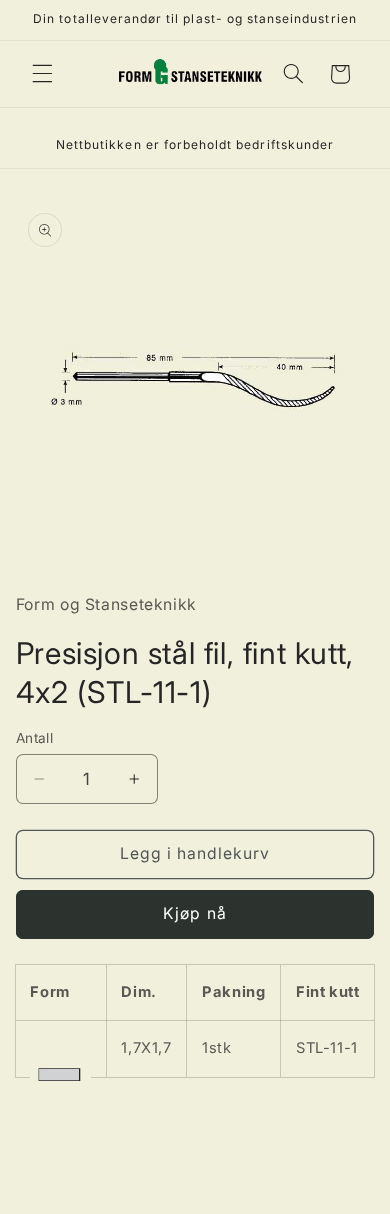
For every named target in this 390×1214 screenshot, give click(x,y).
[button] (42, 74)
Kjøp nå (194, 913)
